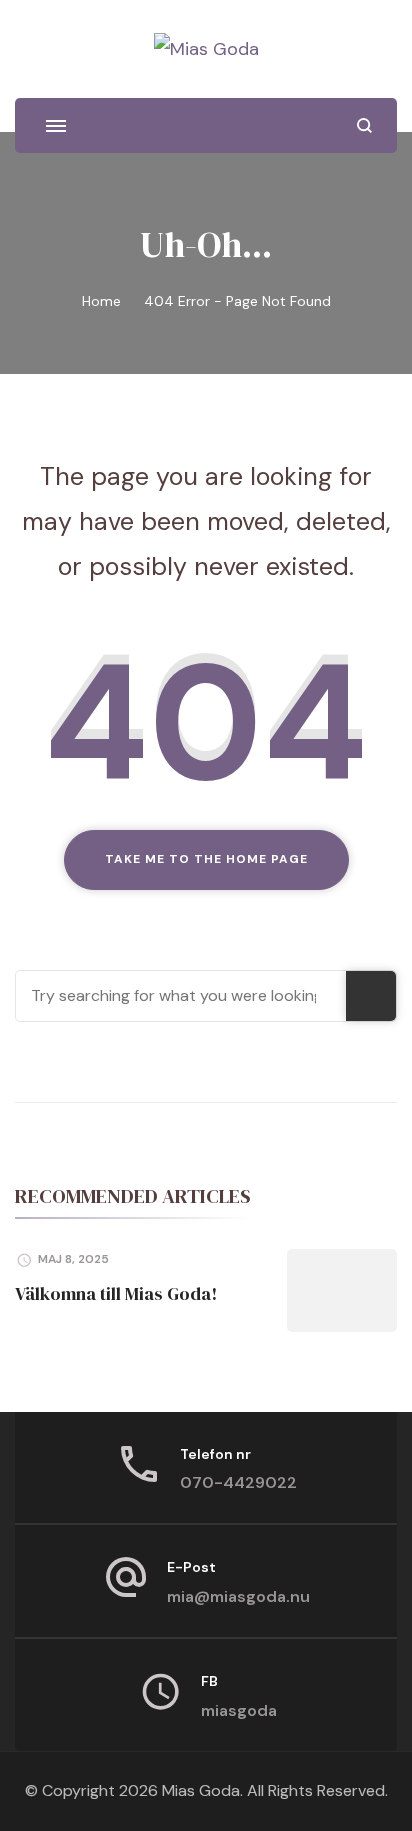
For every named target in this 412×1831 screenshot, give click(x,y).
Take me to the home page (206, 859)
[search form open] (364, 125)
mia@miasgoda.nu (238, 1596)
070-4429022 (238, 1482)
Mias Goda (201, 1790)
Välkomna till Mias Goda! (116, 1293)
